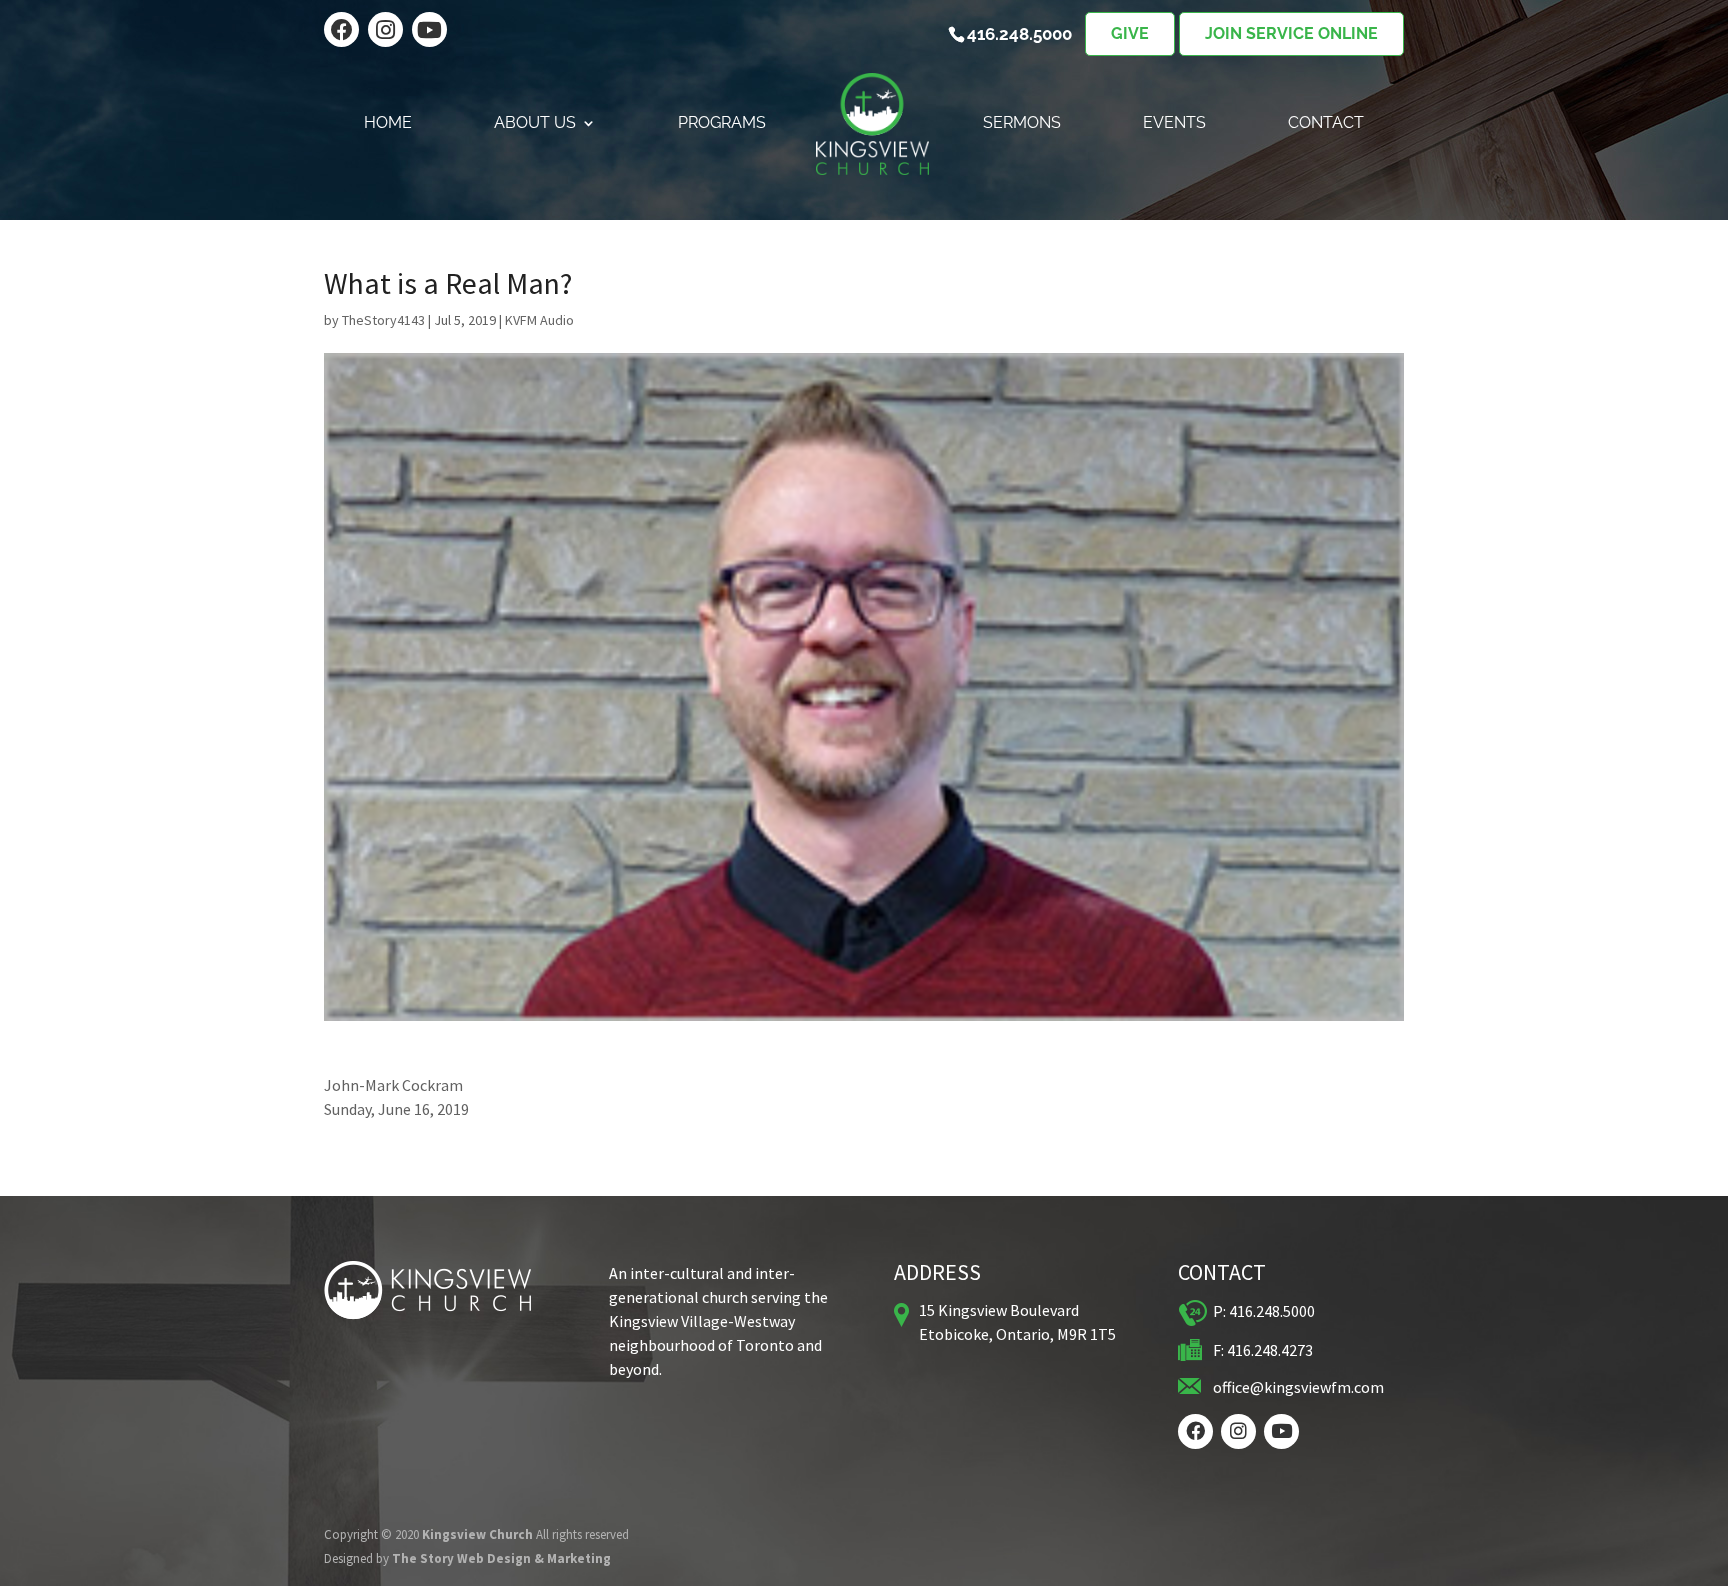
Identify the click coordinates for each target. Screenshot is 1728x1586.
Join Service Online (1291, 33)
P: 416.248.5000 (1264, 1311)
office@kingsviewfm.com (1298, 1387)
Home (388, 124)
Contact (1326, 124)
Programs (722, 124)
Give (1130, 33)
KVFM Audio (539, 320)
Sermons (1022, 124)
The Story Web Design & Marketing (501, 1558)
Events (1174, 124)
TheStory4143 (383, 320)
